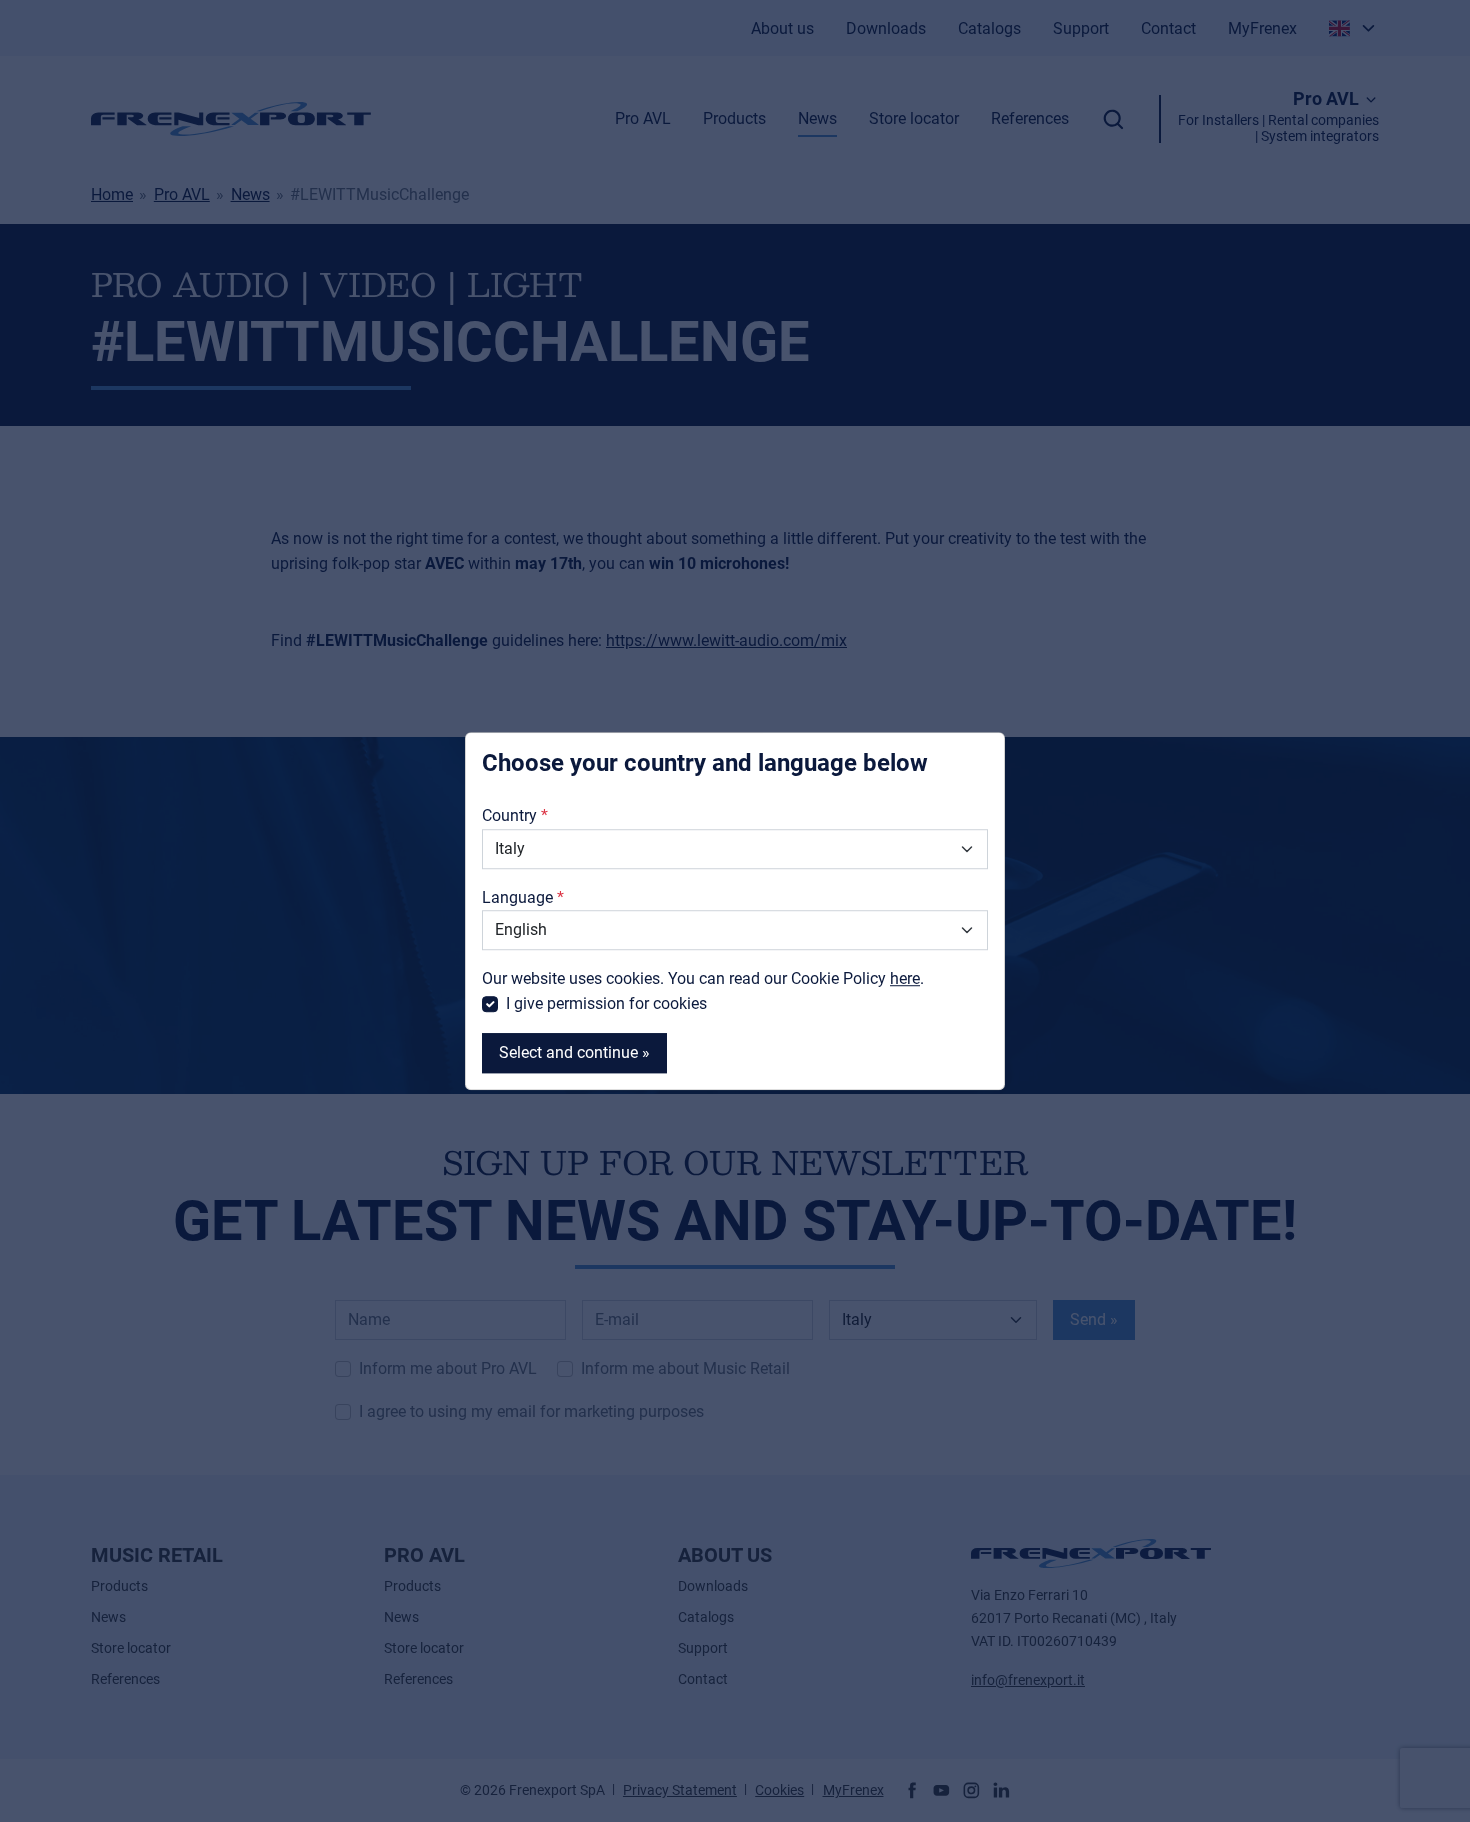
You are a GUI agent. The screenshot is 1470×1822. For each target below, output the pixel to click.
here (905, 978)
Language (517, 897)
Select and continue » (574, 1052)
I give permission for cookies (606, 1004)
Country (509, 816)
